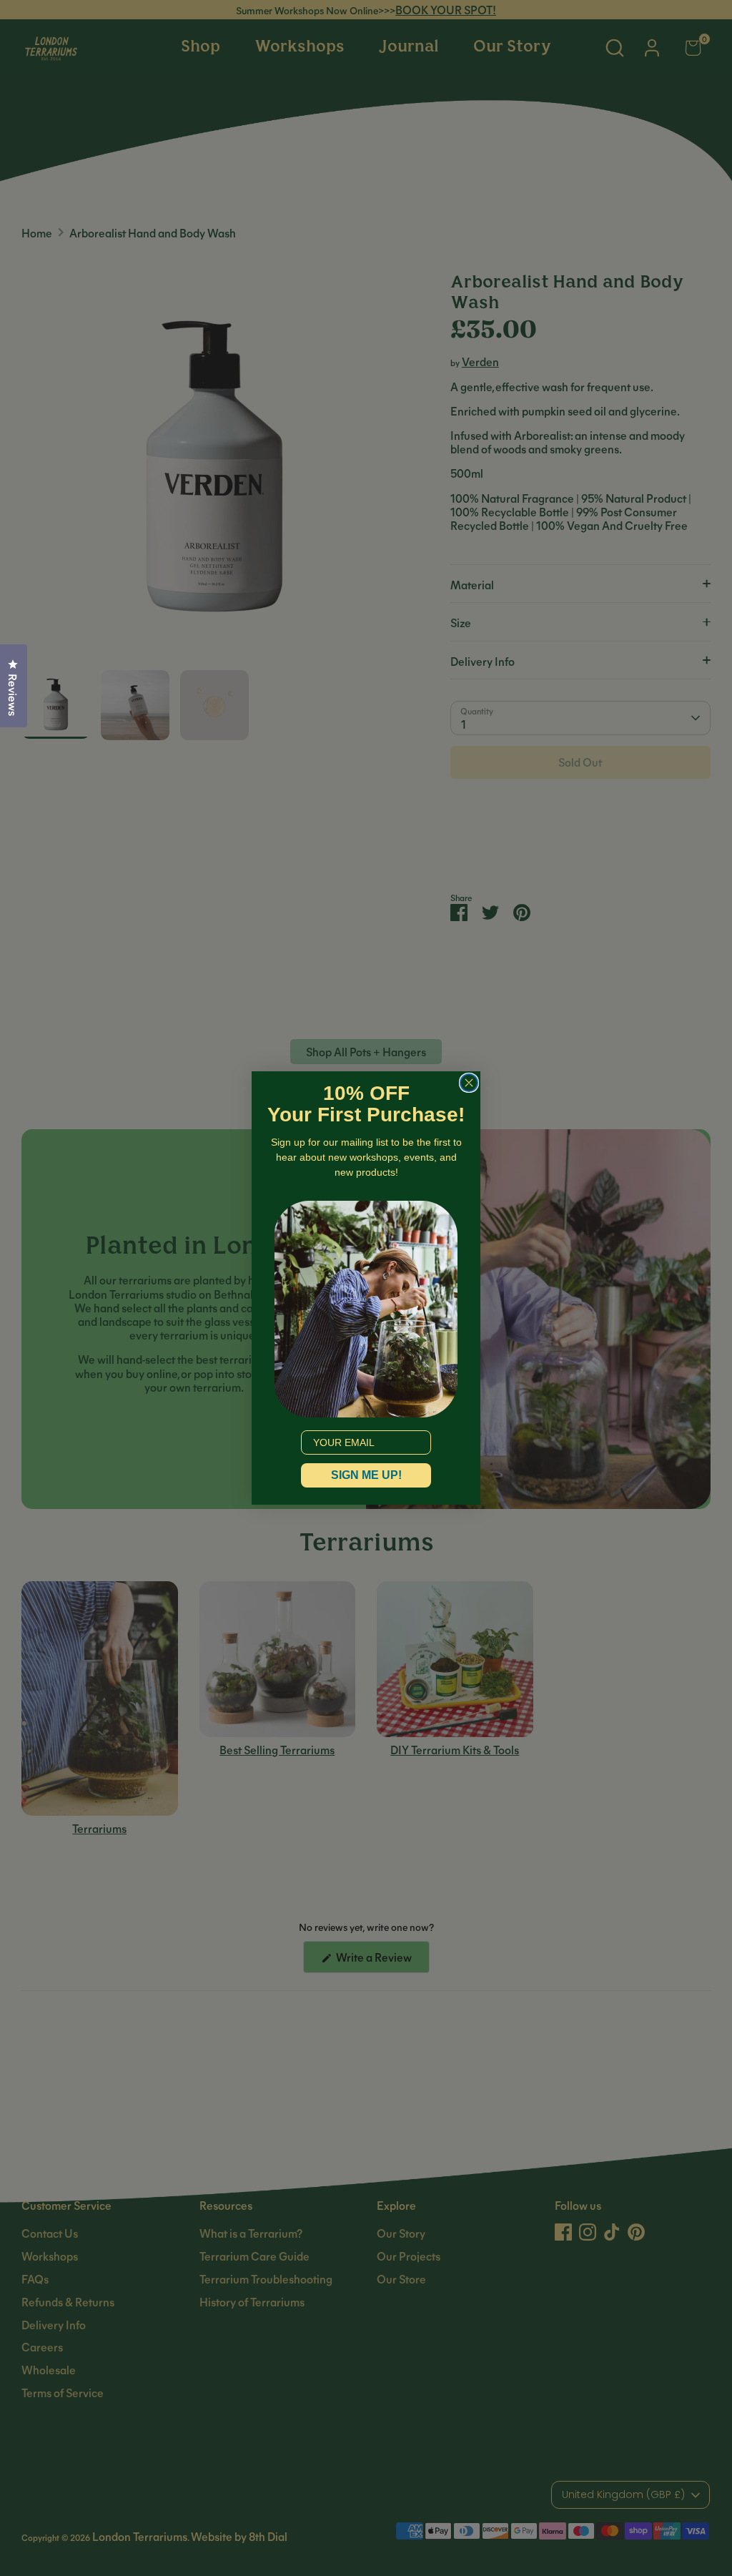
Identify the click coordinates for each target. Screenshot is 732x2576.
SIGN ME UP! (366, 1475)
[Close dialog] (469, 1083)
